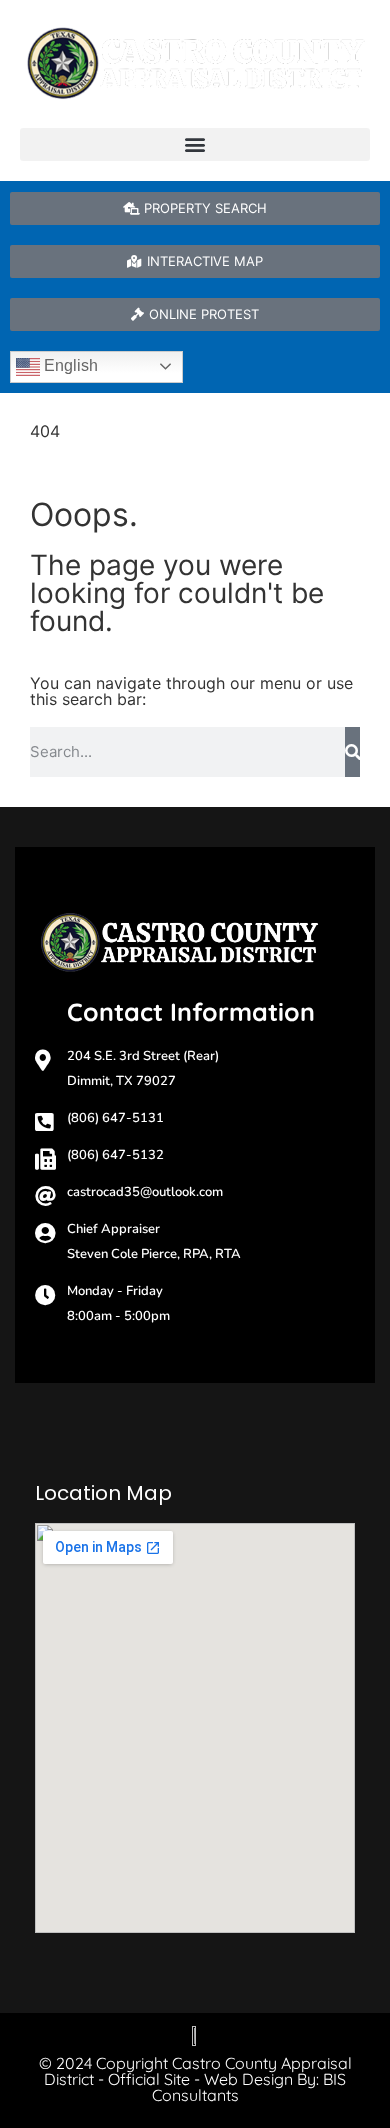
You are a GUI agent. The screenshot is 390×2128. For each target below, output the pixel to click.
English (69, 365)
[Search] (352, 752)
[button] (195, 144)
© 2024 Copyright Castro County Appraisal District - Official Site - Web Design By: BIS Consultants (195, 2079)
